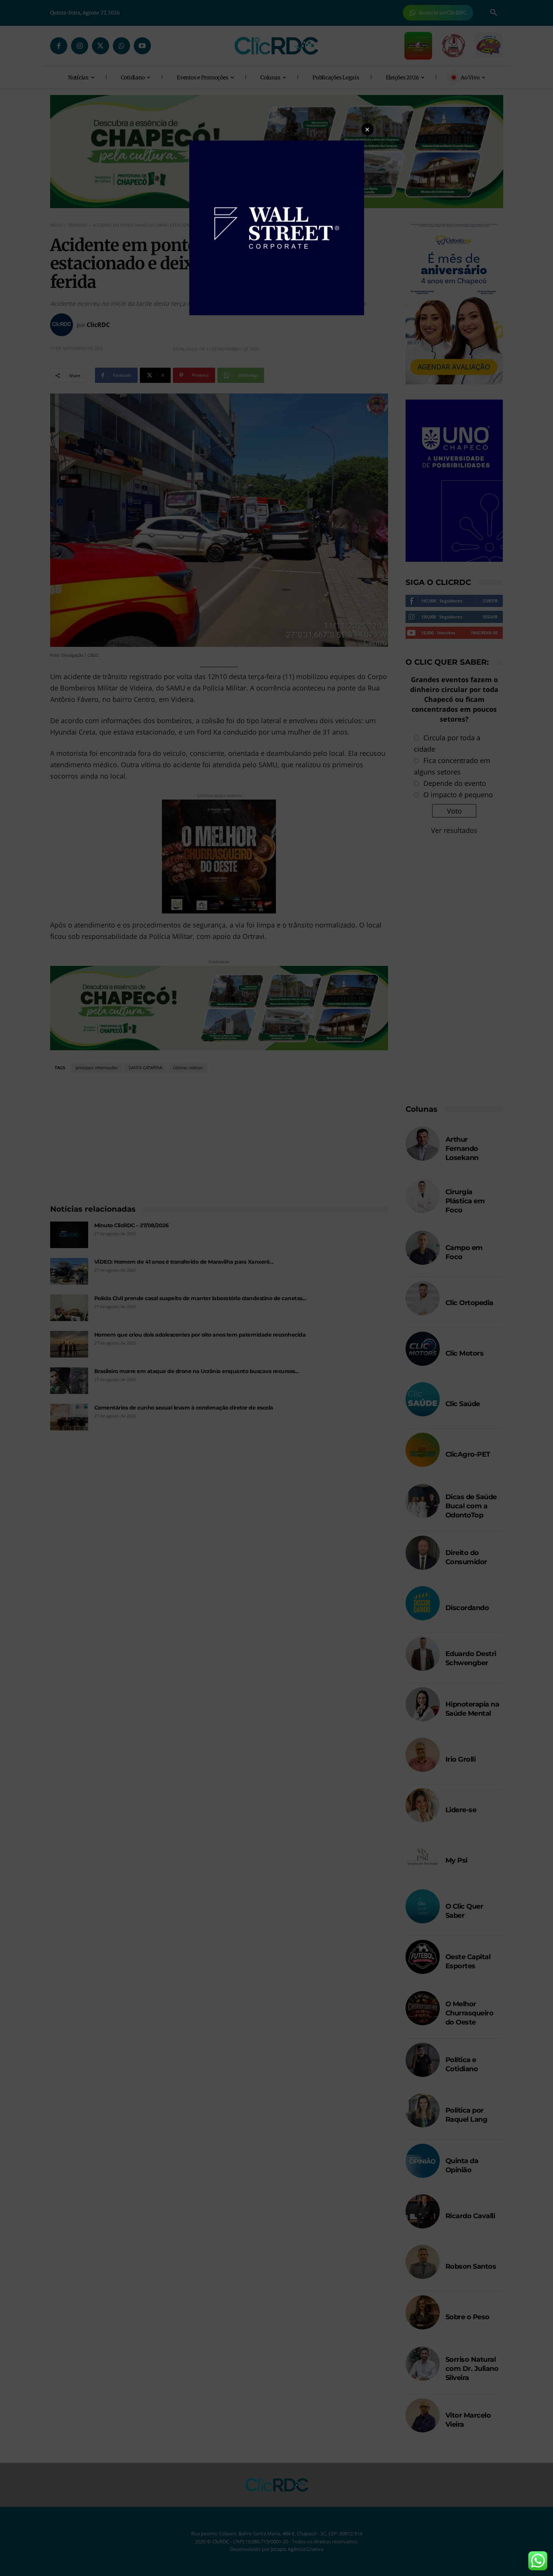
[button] (368, 129)
